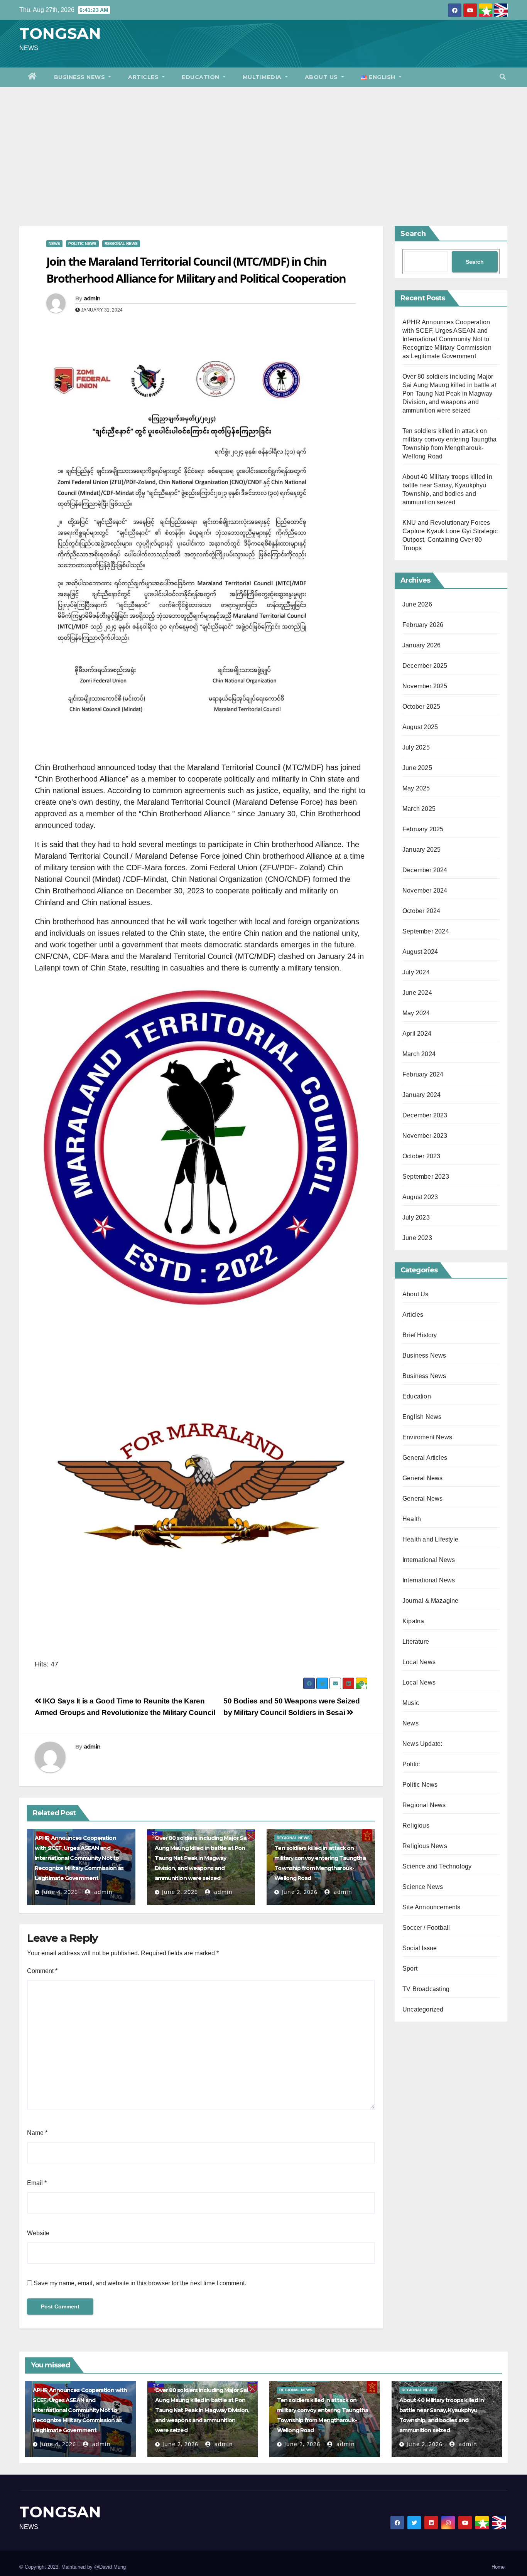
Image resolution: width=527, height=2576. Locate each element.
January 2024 (421, 1095)
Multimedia (263, 77)
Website (38, 2233)
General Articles (425, 1458)
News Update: (422, 1744)
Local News (419, 1662)
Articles (144, 77)
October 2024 (421, 911)
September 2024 (426, 931)
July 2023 (416, 1217)
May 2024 (416, 1013)
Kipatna (413, 1621)
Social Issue (420, 1948)
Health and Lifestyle (430, 1539)
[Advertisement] (263, 145)
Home (498, 2567)
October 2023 (421, 1156)
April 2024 (417, 1034)
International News (429, 1560)
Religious (416, 1825)
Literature (416, 1642)
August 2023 (420, 1197)
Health (412, 1519)
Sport (410, 1969)
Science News (423, 1887)
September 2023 (426, 1177)
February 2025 (423, 829)
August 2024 (420, 952)
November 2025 (425, 686)
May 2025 (416, 788)
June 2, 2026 (180, 1892)
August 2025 (420, 727)
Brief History (420, 1335)
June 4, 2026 (60, 1892)
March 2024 (419, 1054)
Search (413, 234)
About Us (322, 77)
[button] (503, 77)
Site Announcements (432, 1907)
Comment (42, 1971)
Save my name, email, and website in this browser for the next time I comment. (140, 2283)
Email (37, 2183)
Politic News (82, 243)
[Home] (32, 77)
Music (411, 1703)
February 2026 (423, 625)
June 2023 (417, 1238)
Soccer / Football (426, 1928)
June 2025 (417, 768)
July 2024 (416, 972)
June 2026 (417, 604)
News (54, 243)
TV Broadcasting (426, 1989)
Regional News (121, 243)
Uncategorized (423, 2009)
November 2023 (425, 1136)
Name (37, 2133)
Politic (411, 1764)
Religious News (425, 1846)
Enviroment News (427, 1437)
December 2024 (425, 870)
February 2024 (423, 1074)
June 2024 (417, 993)
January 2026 (421, 645)
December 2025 (425, 666)
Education (201, 77)
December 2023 (425, 1115)
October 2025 (421, 707)
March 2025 (419, 809)
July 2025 (416, 747)
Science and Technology (437, 1866)
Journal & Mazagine (431, 1601)
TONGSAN (60, 33)
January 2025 (421, 850)
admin (92, 298)
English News (422, 1417)
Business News (80, 77)
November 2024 (425, 890)
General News (422, 1478)
